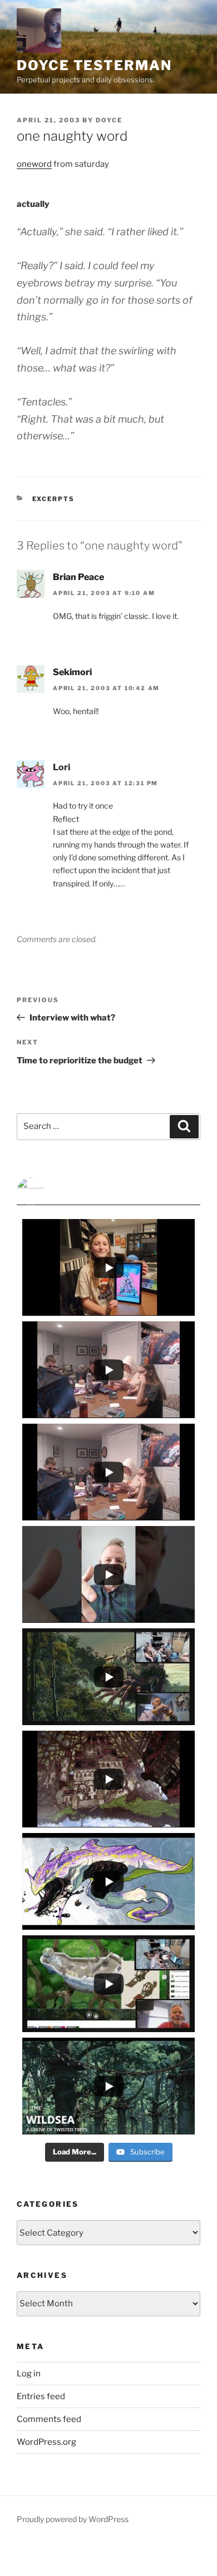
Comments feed (49, 2419)
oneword (34, 164)
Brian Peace (78, 577)
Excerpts (54, 499)
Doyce (109, 120)
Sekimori (72, 672)
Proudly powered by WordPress (73, 2519)
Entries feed (41, 2396)
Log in (29, 2374)
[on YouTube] (108, 1191)
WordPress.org (46, 2442)
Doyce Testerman (94, 65)
